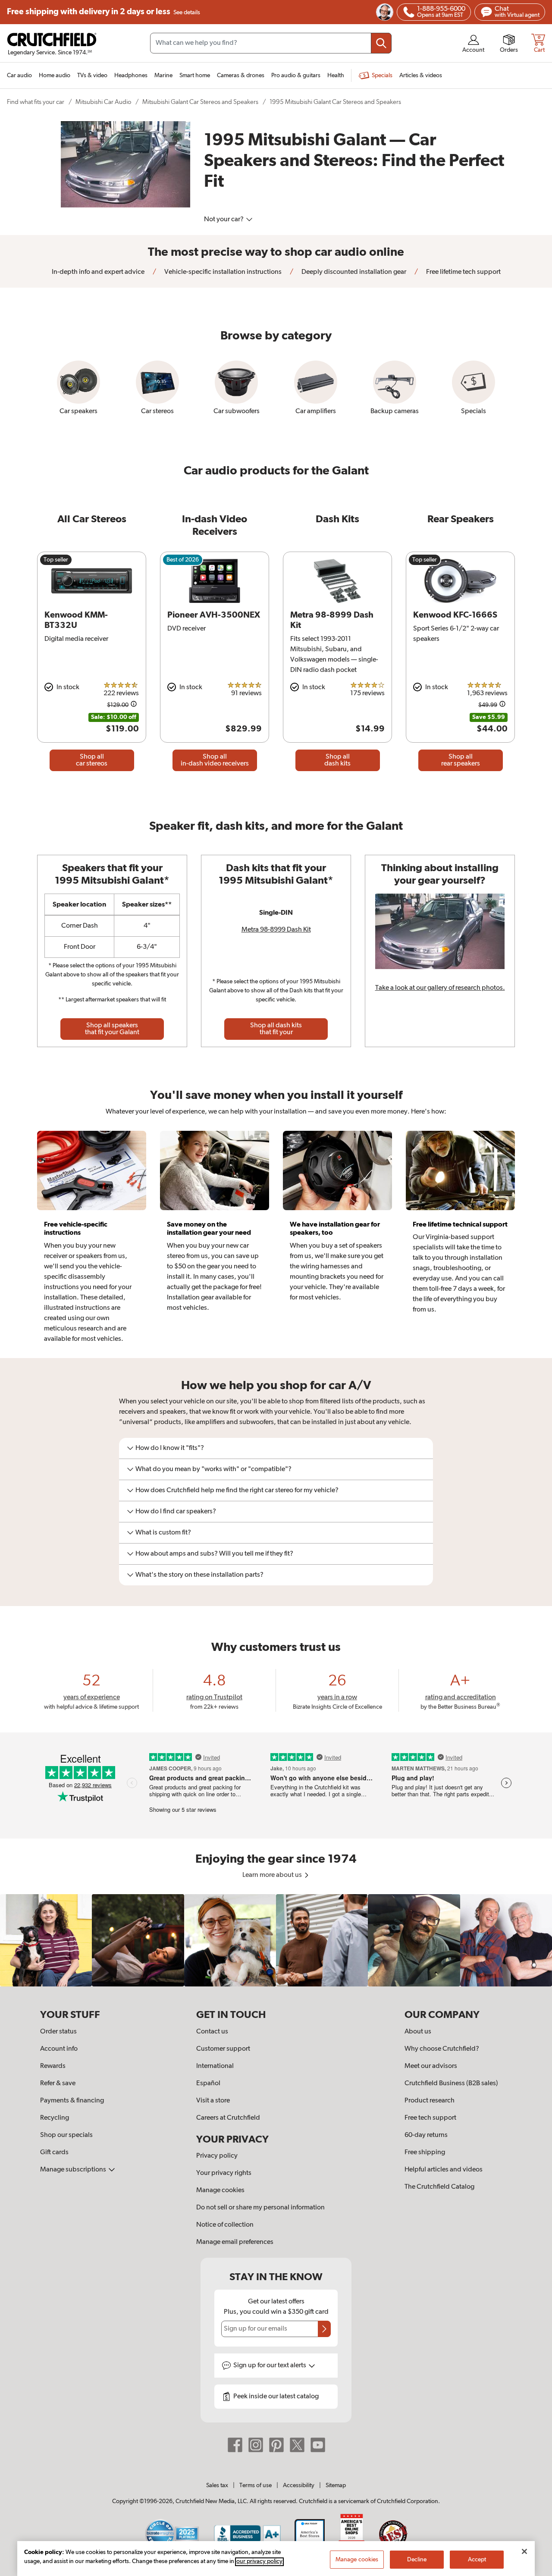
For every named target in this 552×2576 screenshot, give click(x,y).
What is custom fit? (163, 1533)
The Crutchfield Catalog (439, 2187)
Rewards (53, 2066)
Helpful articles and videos (444, 2170)
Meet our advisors (431, 2066)
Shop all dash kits (337, 760)
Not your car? (224, 220)
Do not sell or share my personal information (260, 2208)
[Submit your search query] (381, 43)
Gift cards (54, 2152)
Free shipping (103, 12)
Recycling (55, 2118)
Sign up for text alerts (270, 2366)
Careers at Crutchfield (228, 2118)
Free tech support (430, 2118)
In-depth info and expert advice (98, 272)
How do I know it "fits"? (170, 1448)
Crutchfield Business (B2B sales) (451, 2083)
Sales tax (217, 2485)
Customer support (223, 2049)
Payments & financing (72, 2101)
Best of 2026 (183, 560)
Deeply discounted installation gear (353, 272)
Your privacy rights (224, 2173)
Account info (59, 2049)
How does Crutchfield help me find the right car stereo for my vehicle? (237, 1490)
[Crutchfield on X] (297, 2445)
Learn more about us (273, 1875)
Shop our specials (66, 2135)
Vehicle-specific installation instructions (222, 272)
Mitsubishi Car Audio (103, 102)
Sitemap (336, 2485)
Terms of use (256, 2485)
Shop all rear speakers (461, 760)
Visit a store (213, 2101)
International (215, 2066)
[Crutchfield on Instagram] (256, 2445)
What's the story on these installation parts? (199, 1575)
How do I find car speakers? (176, 1512)
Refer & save (58, 2083)
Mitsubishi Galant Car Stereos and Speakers (200, 102)
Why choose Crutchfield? (442, 2049)
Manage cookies (220, 2190)
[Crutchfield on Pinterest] (276, 2445)
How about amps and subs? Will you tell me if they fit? (214, 1554)
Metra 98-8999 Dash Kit (276, 930)
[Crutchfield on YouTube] (318, 2445)
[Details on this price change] (134, 705)
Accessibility (299, 2485)
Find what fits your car (36, 102)
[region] (276, 1940)
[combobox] (271, 43)
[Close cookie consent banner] (524, 2551)
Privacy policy (217, 2156)
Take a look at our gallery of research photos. (440, 988)
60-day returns (426, 2135)
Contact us (212, 2032)
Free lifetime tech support (463, 272)
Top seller (56, 560)
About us (418, 2032)
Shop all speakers (112, 1029)
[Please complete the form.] (324, 2329)
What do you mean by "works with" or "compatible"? (213, 1469)
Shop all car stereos (92, 760)
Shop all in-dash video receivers (215, 760)
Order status (58, 2032)
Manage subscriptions (74, 2170)
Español (208, 2083)
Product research (430, 2101)
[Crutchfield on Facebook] (235, 2445)
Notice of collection (225, 2225)
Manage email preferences (235, 2242)
